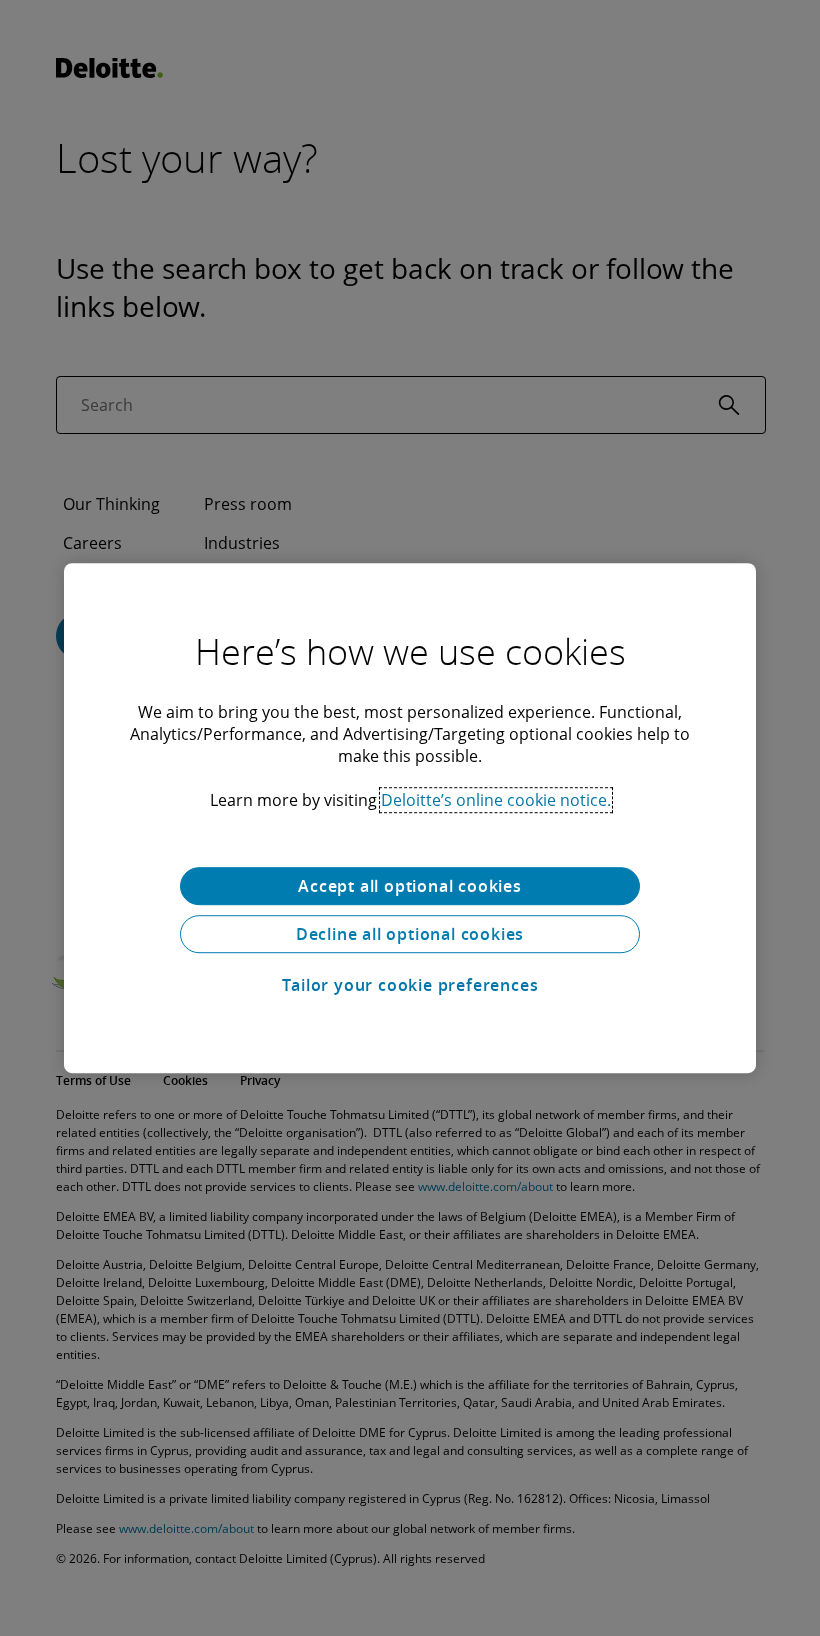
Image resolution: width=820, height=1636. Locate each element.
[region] (410, 818)
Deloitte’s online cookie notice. (496, 800)
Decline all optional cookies (410, 934)
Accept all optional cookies (410, 886)
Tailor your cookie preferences (410, 985)
